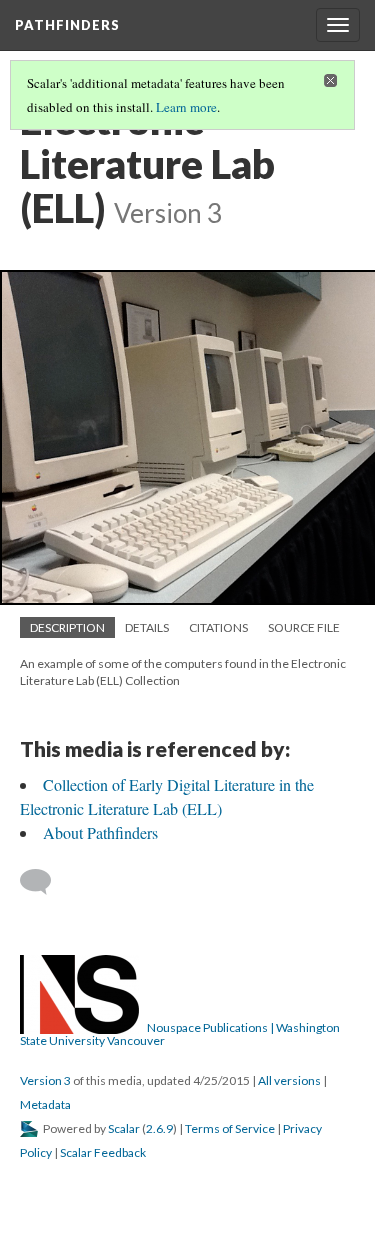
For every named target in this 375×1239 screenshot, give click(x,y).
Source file (304, 627)
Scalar (124, 1128)
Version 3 (45, 1080)
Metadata (45, 1104)
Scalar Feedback (103, 1152)
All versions (289, 1080)
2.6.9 (159, 1128)
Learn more (186, 107)
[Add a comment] (44, 882)
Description (67, 627)
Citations (218, 627)
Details (147, 627)
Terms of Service (230, 1128)
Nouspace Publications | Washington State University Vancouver (180, 1034)
